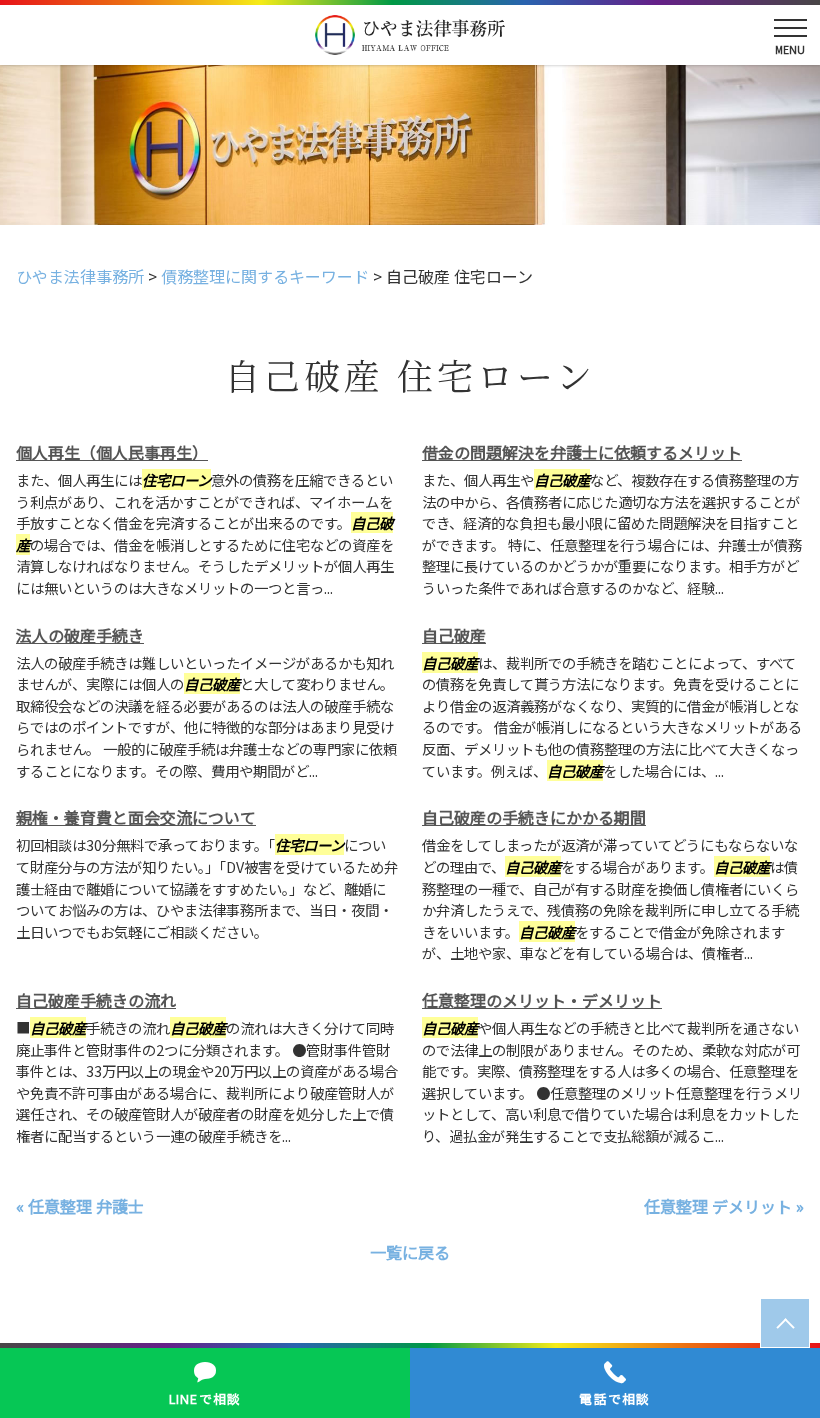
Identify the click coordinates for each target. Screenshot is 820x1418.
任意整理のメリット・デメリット (542, 1000)
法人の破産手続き (80, 635)
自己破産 (454, 635)
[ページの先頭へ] (785, 1323)
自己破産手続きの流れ (96, 1000)
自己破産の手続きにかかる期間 (534, 817)
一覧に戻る (410, 1252)
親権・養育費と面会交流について (136, 817)
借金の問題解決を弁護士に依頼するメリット (582, 452)
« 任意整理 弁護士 (80, 1206)
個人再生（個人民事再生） (112, 452)
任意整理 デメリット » (724, 1206)
